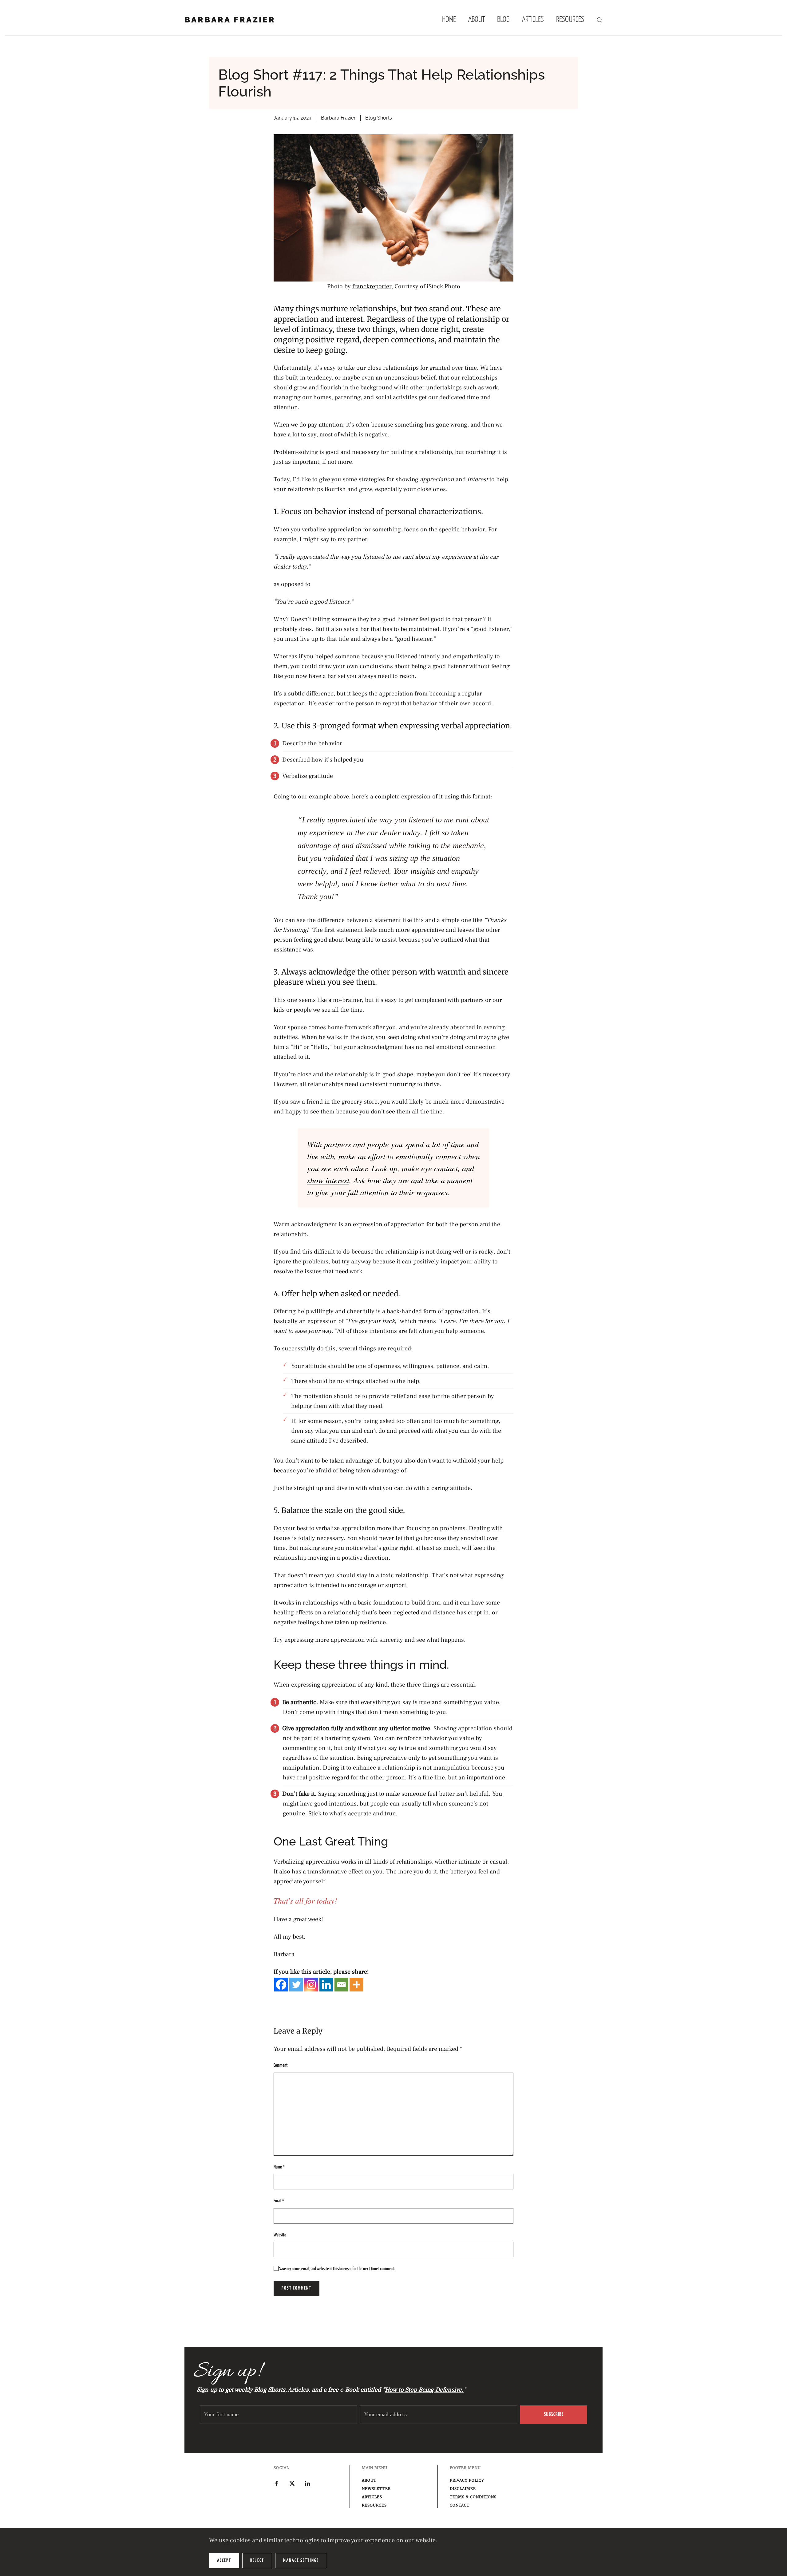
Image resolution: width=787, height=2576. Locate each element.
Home (449, 20)
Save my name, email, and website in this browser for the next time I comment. (337, 2269)
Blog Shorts (379, 118)
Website (280, 2235)
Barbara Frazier (230, 20)
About (477, 20)
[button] (599, 20)
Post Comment (297, 2288)
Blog (503, 20)
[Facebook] (281, 1985)
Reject (257, 2560)
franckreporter (372, 286)
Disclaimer (463, 2489)
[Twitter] (296, 1985)
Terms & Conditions (473, 2497)
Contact (460, 2505)
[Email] (341, 1985)
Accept (224, 2560)
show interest (328, 1180)
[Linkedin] (326, 1985)
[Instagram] (311, 1985)
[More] (356, 1985)
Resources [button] (570, 20)
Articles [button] (533, 20)
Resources (374, 2505)
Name (279, 2167)
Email (279, 2201)
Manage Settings (301, 2560)
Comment (281, 2065)
